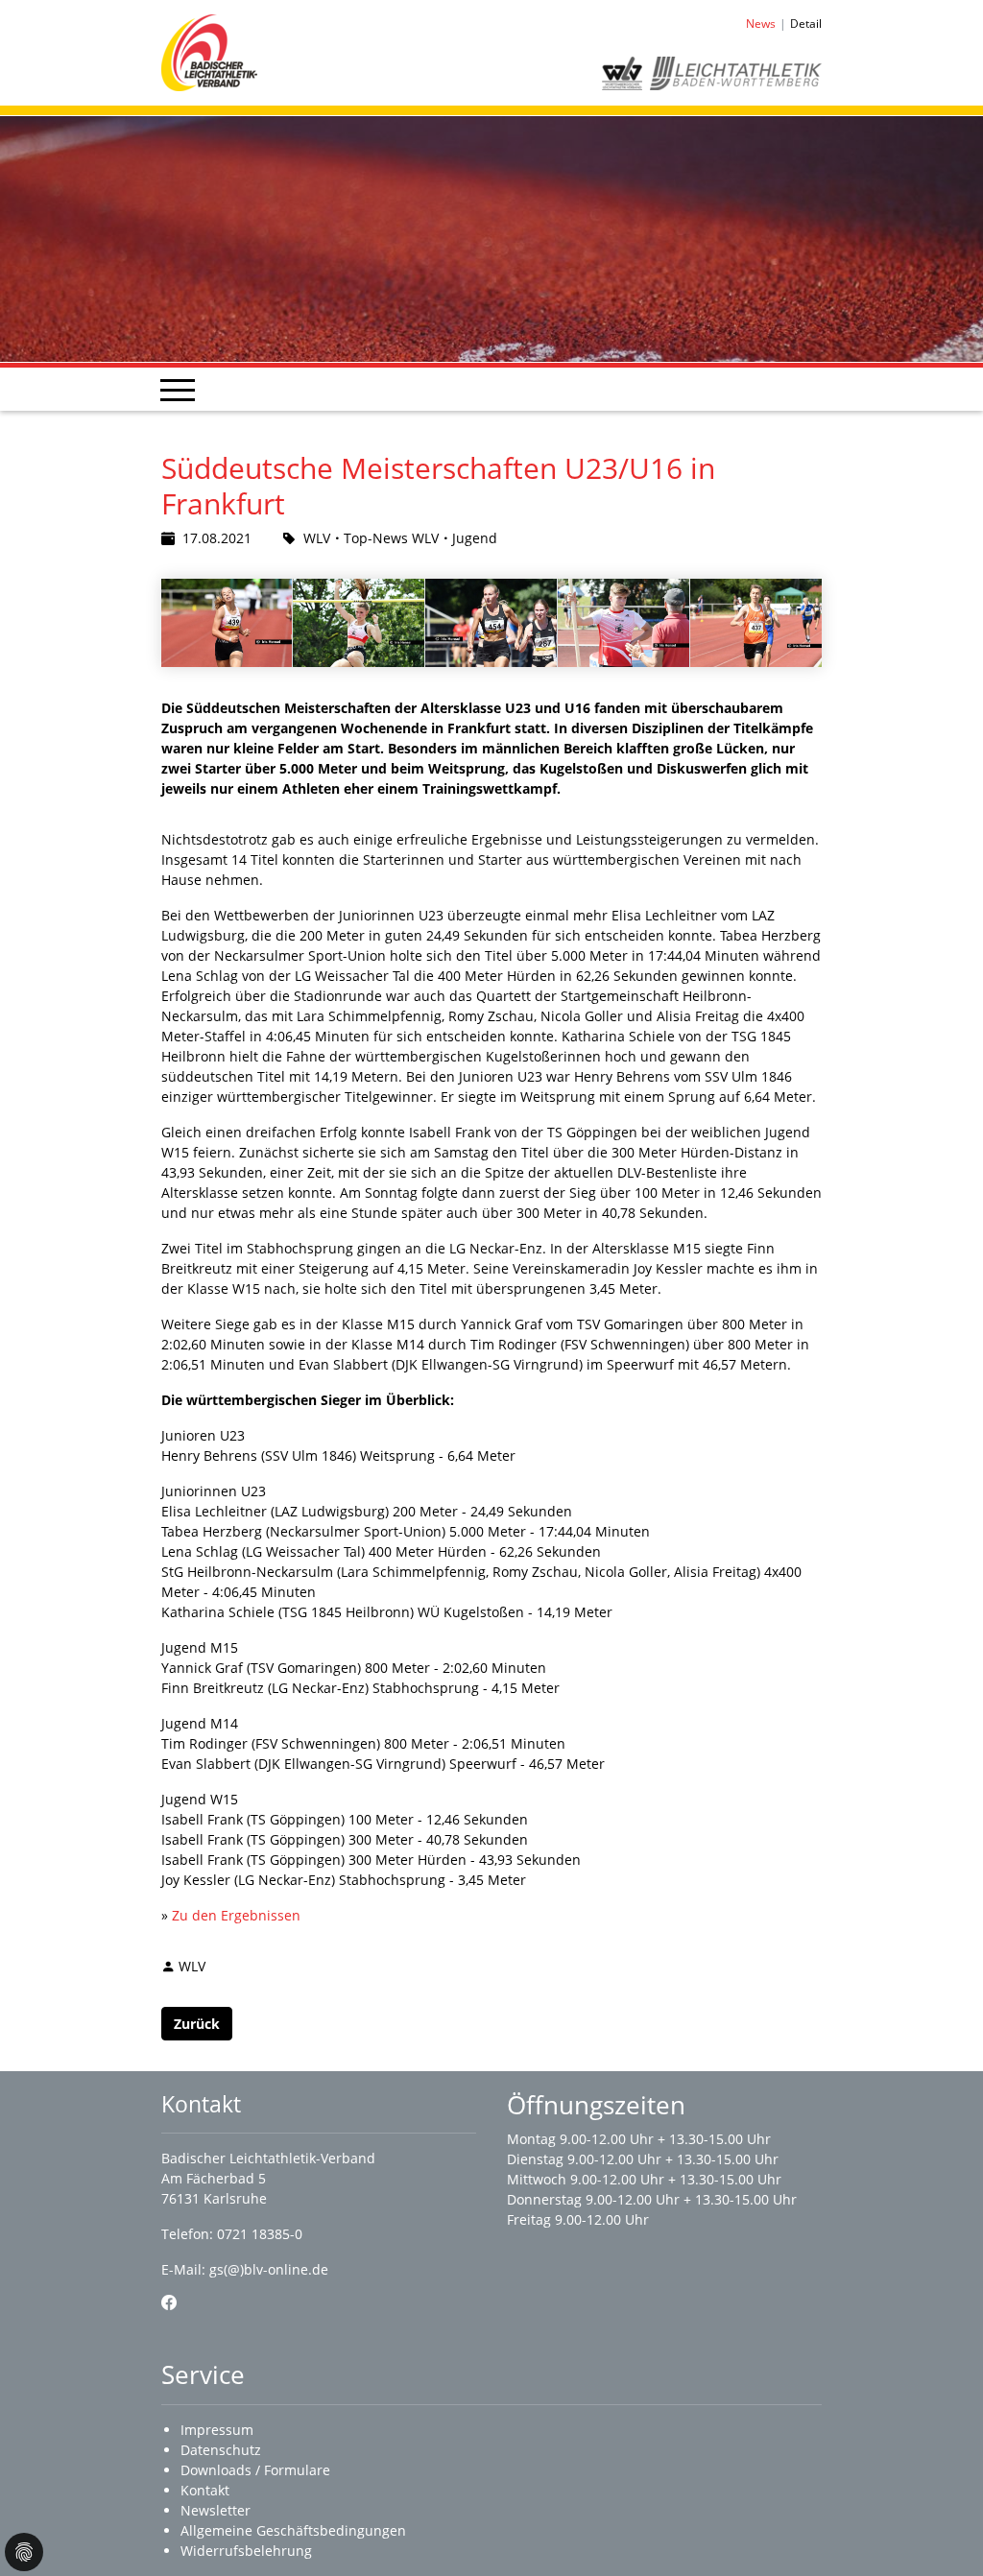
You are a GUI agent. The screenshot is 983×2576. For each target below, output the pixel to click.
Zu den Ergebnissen (236, 1915)
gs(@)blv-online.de (269, 2269)
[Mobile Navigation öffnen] (178, 390)
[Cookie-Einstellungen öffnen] (24, 2552)
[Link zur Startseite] (209, 51)
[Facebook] (169, 2302)
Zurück (197, 2024)
